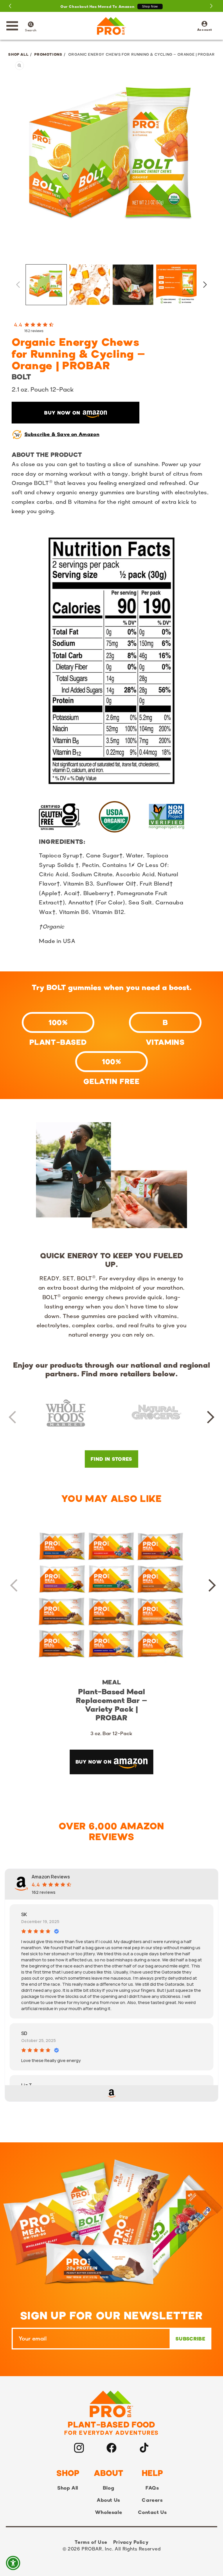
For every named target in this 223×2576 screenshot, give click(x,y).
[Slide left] (18, 285)
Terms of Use (91, 2542)
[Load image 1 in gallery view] (46, 285)
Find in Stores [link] (111, 1459)
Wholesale (108, 2512)
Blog (108, 2488)
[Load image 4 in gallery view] (177, 285)
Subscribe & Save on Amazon (62, 434)
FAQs (152, 2488)
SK (24, 1914)
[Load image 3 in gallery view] (133, 285)
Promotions (48, 54)
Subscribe (190, 2339)
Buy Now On (62, 413)
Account (205, 26)
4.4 (18, 325)
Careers (152, 2500)
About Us (108, 2500)
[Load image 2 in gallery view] (90, 285)
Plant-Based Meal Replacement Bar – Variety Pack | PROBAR (111, 1705)
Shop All (18, 54)
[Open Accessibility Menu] (13, 2563)
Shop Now (150, 6)
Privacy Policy (131, 2542)
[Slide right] (205, 285)
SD (24, 2033)
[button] (12, 26)
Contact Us (152, 2512)
